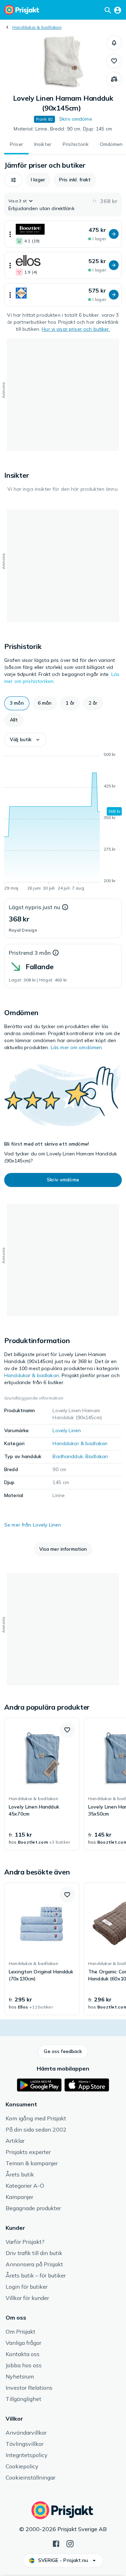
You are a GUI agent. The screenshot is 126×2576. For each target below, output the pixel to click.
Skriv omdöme (76, 119)
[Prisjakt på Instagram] (70, 2543)
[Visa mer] (10, 234)
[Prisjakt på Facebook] (56, 2543)
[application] (63, 823)
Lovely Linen (67, 1430)
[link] (42, 1784)
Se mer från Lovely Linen (33, 1525)
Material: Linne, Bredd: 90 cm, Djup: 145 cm (63, 129)
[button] (114, 43)
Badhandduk (68, 1456)
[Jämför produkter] (114, 79)
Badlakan (97, 1456)
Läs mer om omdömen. (77, 1047)
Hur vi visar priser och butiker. (76, 329)
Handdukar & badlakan (37, 27)
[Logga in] (118, 10)
